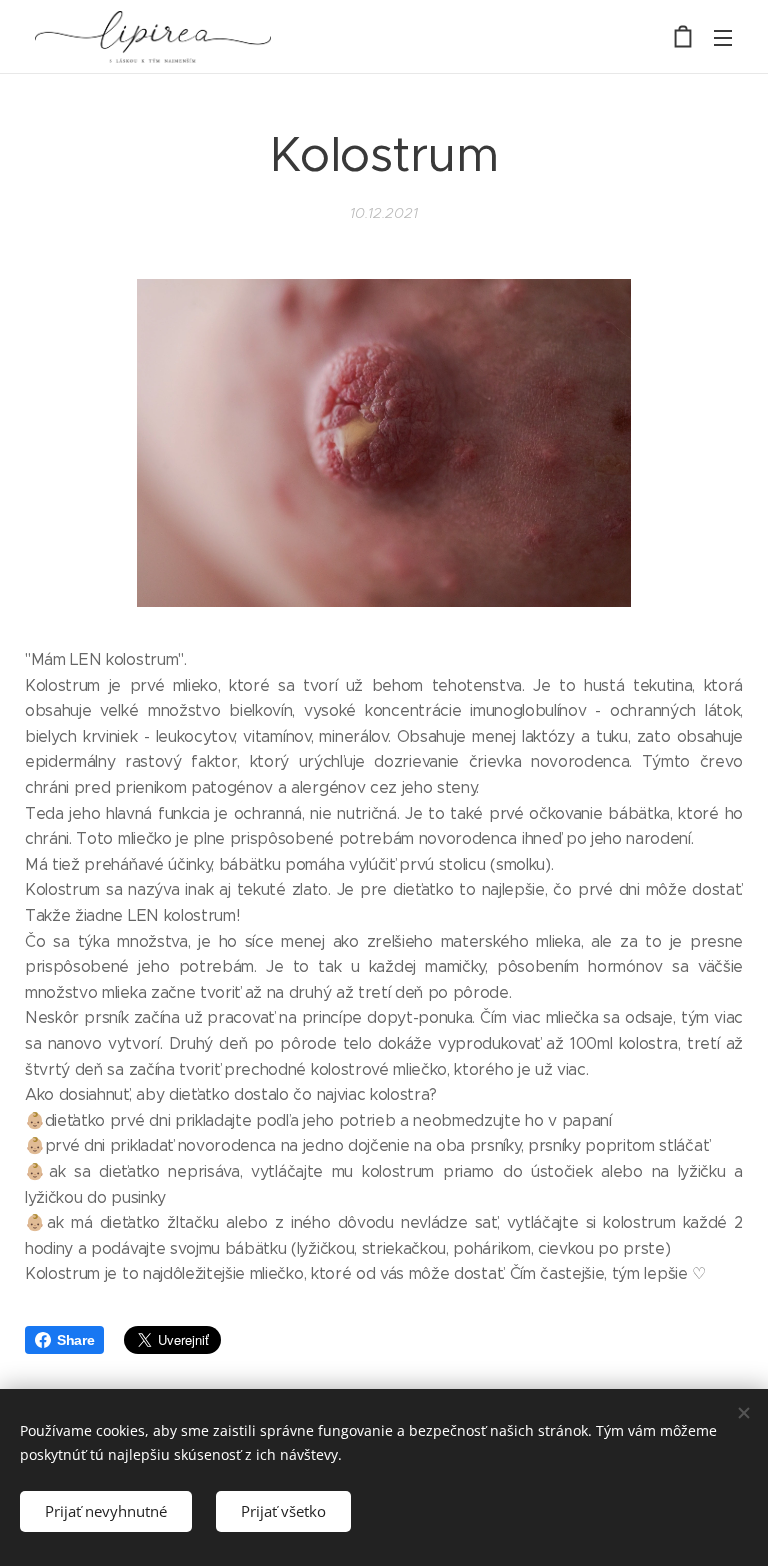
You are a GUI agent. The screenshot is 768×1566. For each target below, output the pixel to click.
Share (75, 1340)
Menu (723, 37)
